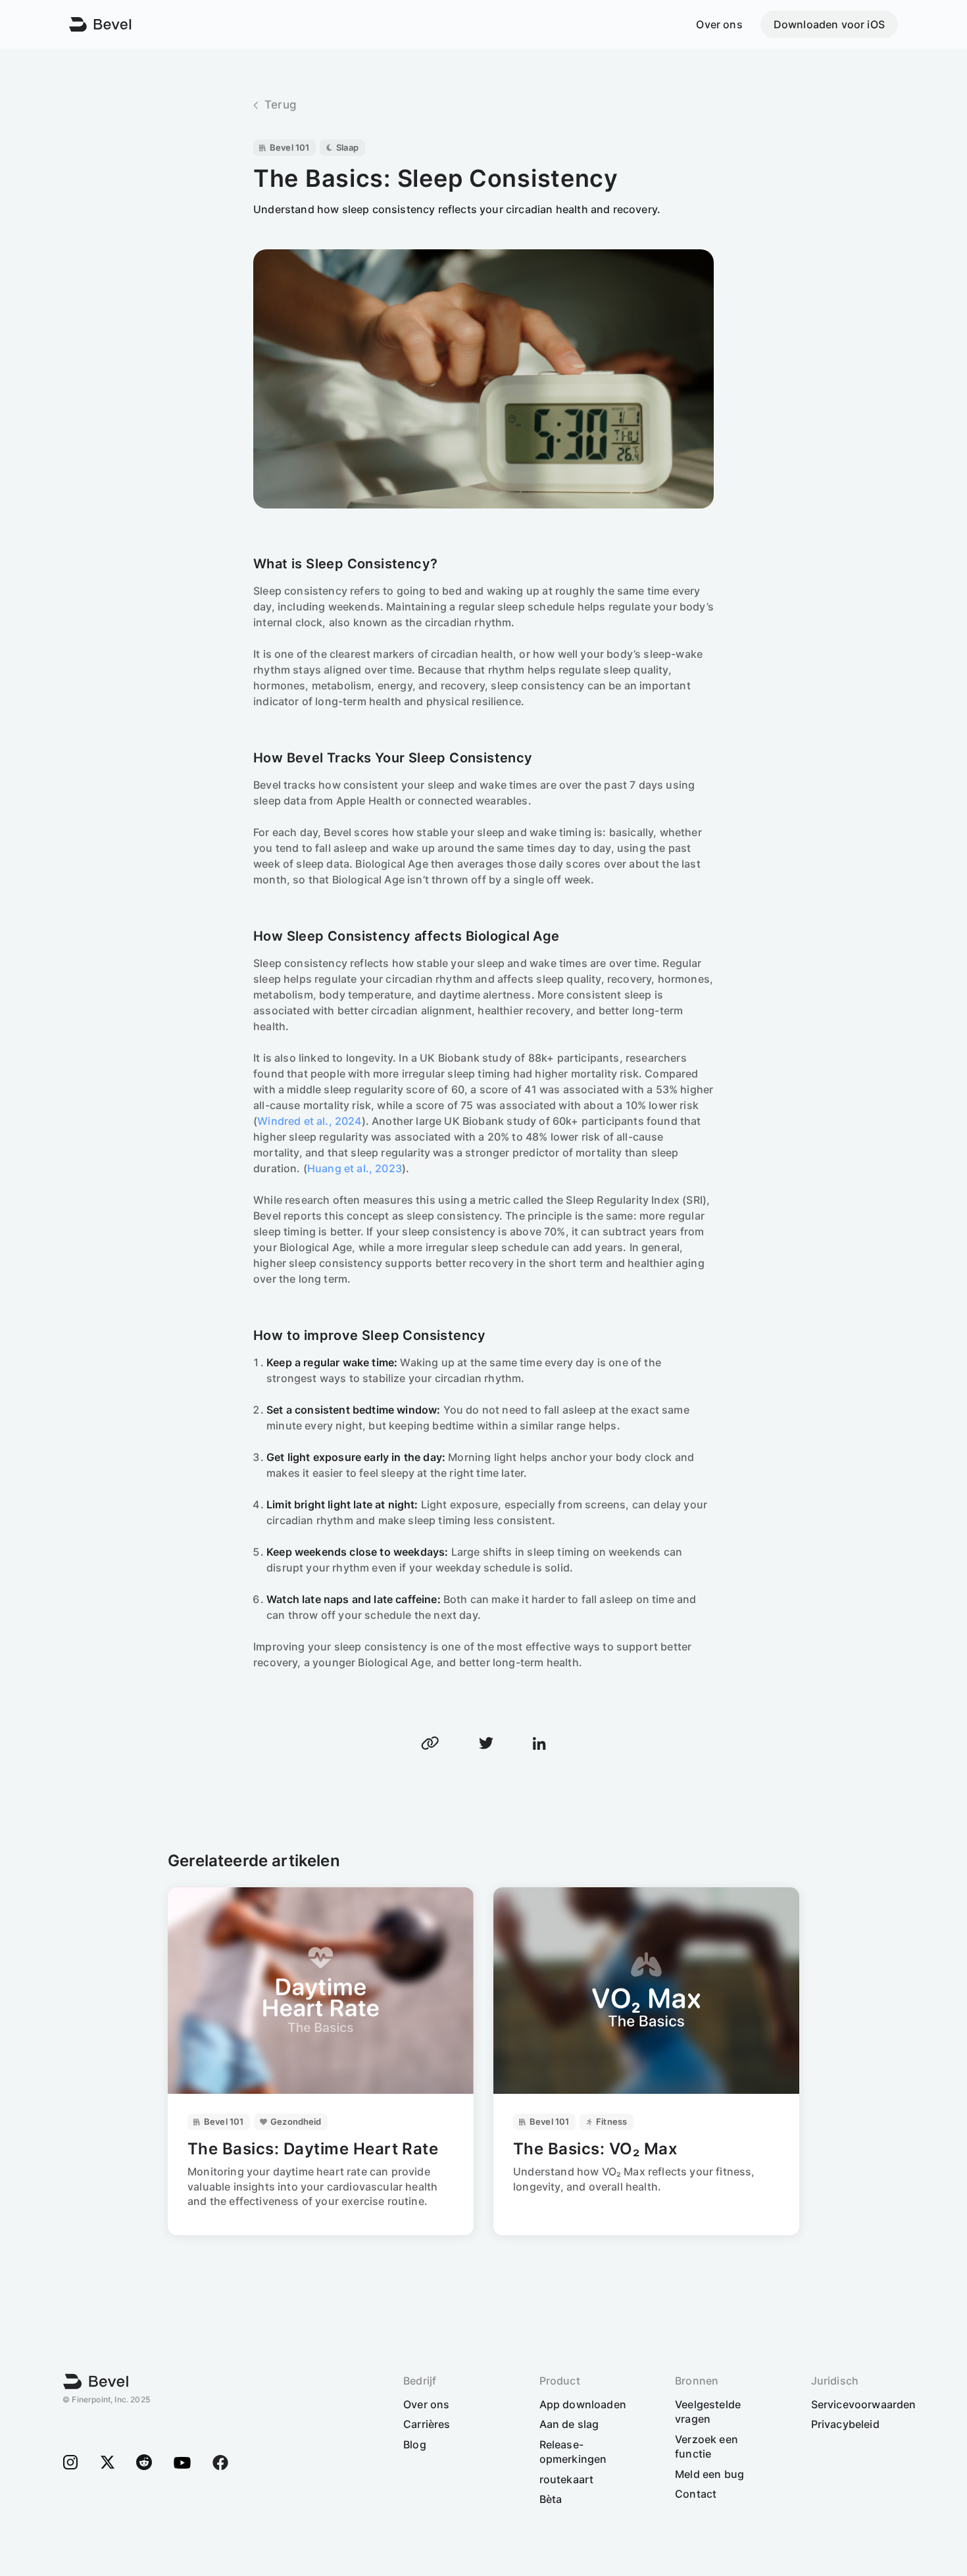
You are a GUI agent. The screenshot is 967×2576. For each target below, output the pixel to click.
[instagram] (70, 2462)
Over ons (719, 24)
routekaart (567, 2479)
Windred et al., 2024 (309, 1121)
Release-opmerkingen (573, 2452)
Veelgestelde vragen (708, 2412)
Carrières (427, 2424)
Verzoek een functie (707, 2446)
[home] (96, 2382)
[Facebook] (220, 2462)
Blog (415, 2444)
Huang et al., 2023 (355, 1168)
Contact (696, 2494)
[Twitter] (107, 2462)
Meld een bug (709, 2474)
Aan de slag (569, 2424)
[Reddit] (144, 2462)
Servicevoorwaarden (864, 2404)
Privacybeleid (845, 2424)
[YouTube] (182, 2462)
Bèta (551, 2499)
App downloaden (583, 2404)
